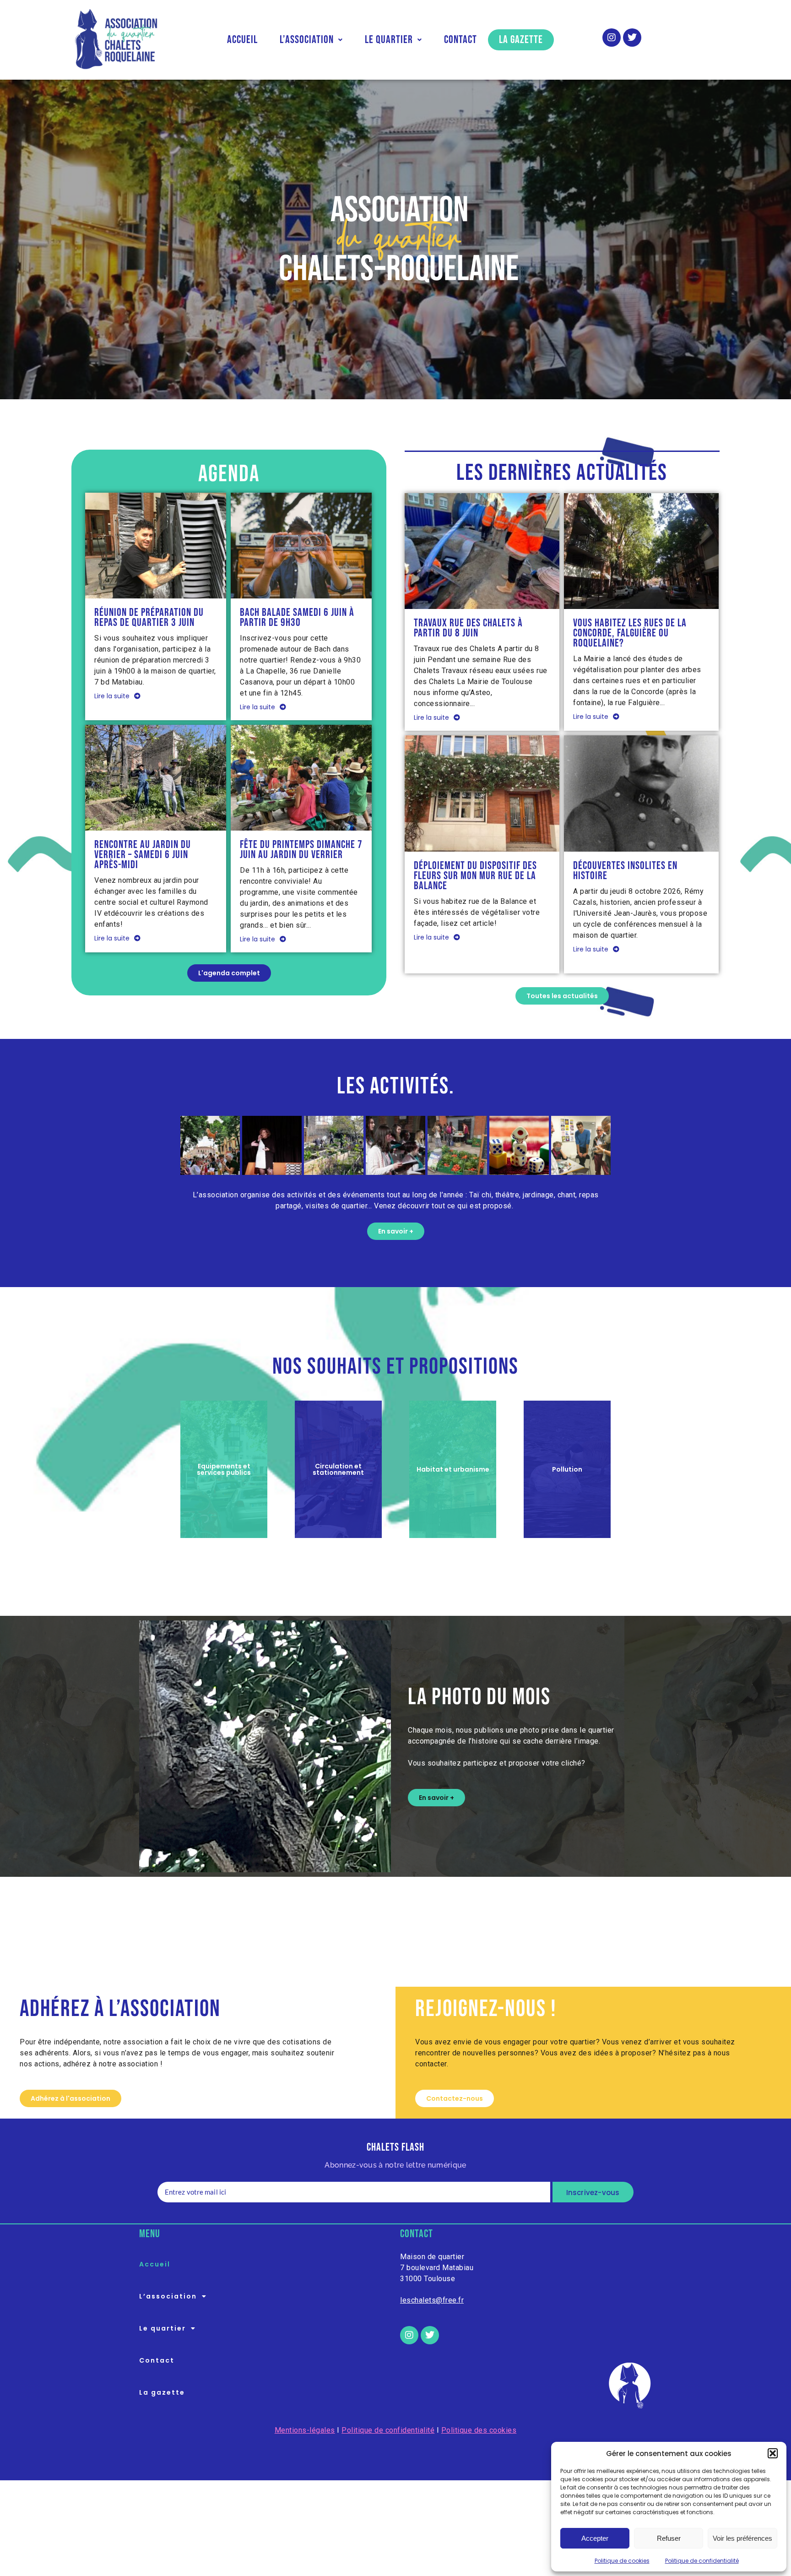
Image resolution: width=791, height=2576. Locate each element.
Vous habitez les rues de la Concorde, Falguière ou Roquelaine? (630, 633)
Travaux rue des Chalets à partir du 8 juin (468, 628)
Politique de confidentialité (702, 2561)
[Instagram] (612, 38)
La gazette (521, 40)
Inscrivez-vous (593, 2193)
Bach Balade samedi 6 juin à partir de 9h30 (297, 618)
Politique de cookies (622, 2561)
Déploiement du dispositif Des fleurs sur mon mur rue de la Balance (475, 876)
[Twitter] (632, 38)
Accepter (595, 2538)
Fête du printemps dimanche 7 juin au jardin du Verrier (301, 850)
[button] (773, 2453)
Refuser (669, 2538)
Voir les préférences (742, 2538)
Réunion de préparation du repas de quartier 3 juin (149, 618)
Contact (461, 40)
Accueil (242, 40)
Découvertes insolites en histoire (625, 871)
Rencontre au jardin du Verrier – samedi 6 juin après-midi (143, 855)
